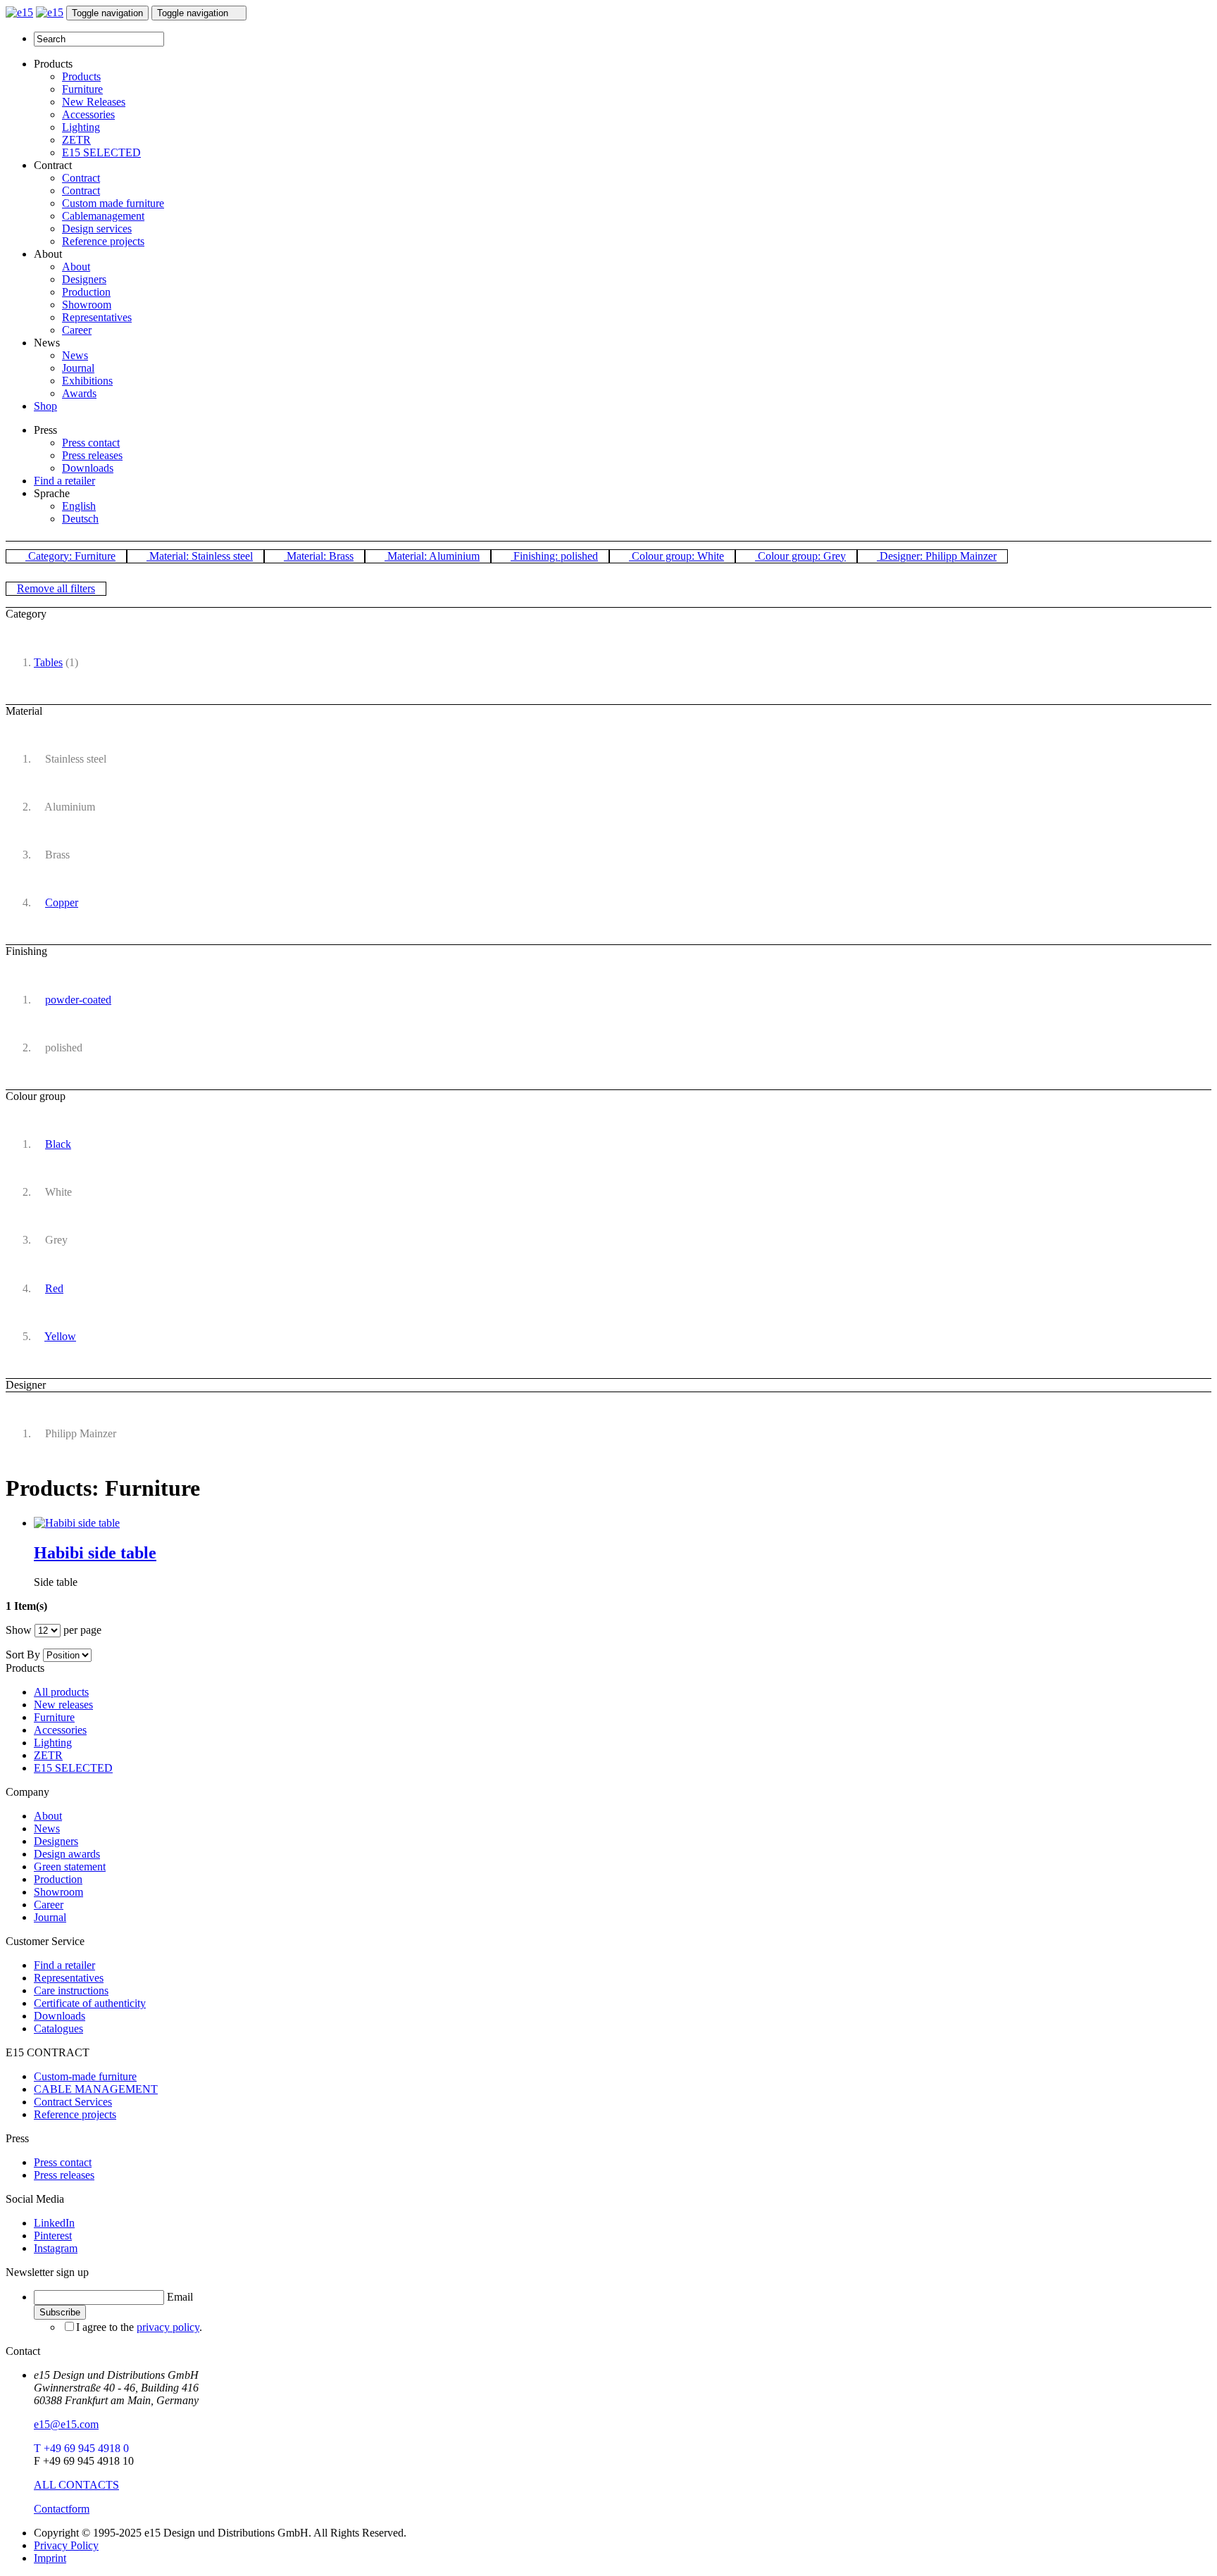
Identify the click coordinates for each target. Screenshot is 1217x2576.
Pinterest (53, 2236)
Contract (81, 178)
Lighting (81, 127)
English (79, 506)
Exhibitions (87, 381)
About (76, 267)
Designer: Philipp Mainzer (937, 556)
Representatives (97, 317)
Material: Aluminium (432, 556)
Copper (62, 902)
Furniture (82, 89)
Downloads (88, 468)
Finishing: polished (554, 556)
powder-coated (78, 1000)
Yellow (60, 1336)
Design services (97, 229)
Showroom (87, 305)
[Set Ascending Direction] (99, 1655)
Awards (79, 393)
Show (19, 1630)
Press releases (92, 455)
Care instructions (71, 1990)
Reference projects (103, 241)
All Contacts (76, 2485)
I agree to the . (139, 2327)
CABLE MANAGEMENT (96, 2089)
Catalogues (58, 2028)
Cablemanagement (103, 216)
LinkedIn (54, 2223)
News (75, 355)
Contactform (62, 2509)
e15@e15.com (66, 2424)
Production (86, 292)
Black (58, 1144)
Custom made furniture (113, 203)
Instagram (56, 2248)
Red (54, 1288)
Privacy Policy (66, 2545)
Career (77, 330)
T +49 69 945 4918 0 (81, 2448)
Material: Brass (319, 556)
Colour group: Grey (800, 556)
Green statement (70, 1867)
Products (81, 76)
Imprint (50, 2558)
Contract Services (73, 2102)
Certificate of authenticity (90, 2003)
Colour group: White (676, 556)
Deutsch (80, 519)
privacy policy (168, 2327)
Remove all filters (56, 588)
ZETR (76, 140)
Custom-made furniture (85, 2076)
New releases (63, 1705)
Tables (48, 662)
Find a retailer (64, 481)
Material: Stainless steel (200, 556)
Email (180, 2297)
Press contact (91, 443)
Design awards (67, 1854)
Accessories (88, 114)
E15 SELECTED (101, 152)
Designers (84, 279)
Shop (45, 406)
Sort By (23, 1655)
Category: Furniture (70, 556)
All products (61, 1692)
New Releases (94, 102)
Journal (78, 368)
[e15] (19, 12)
